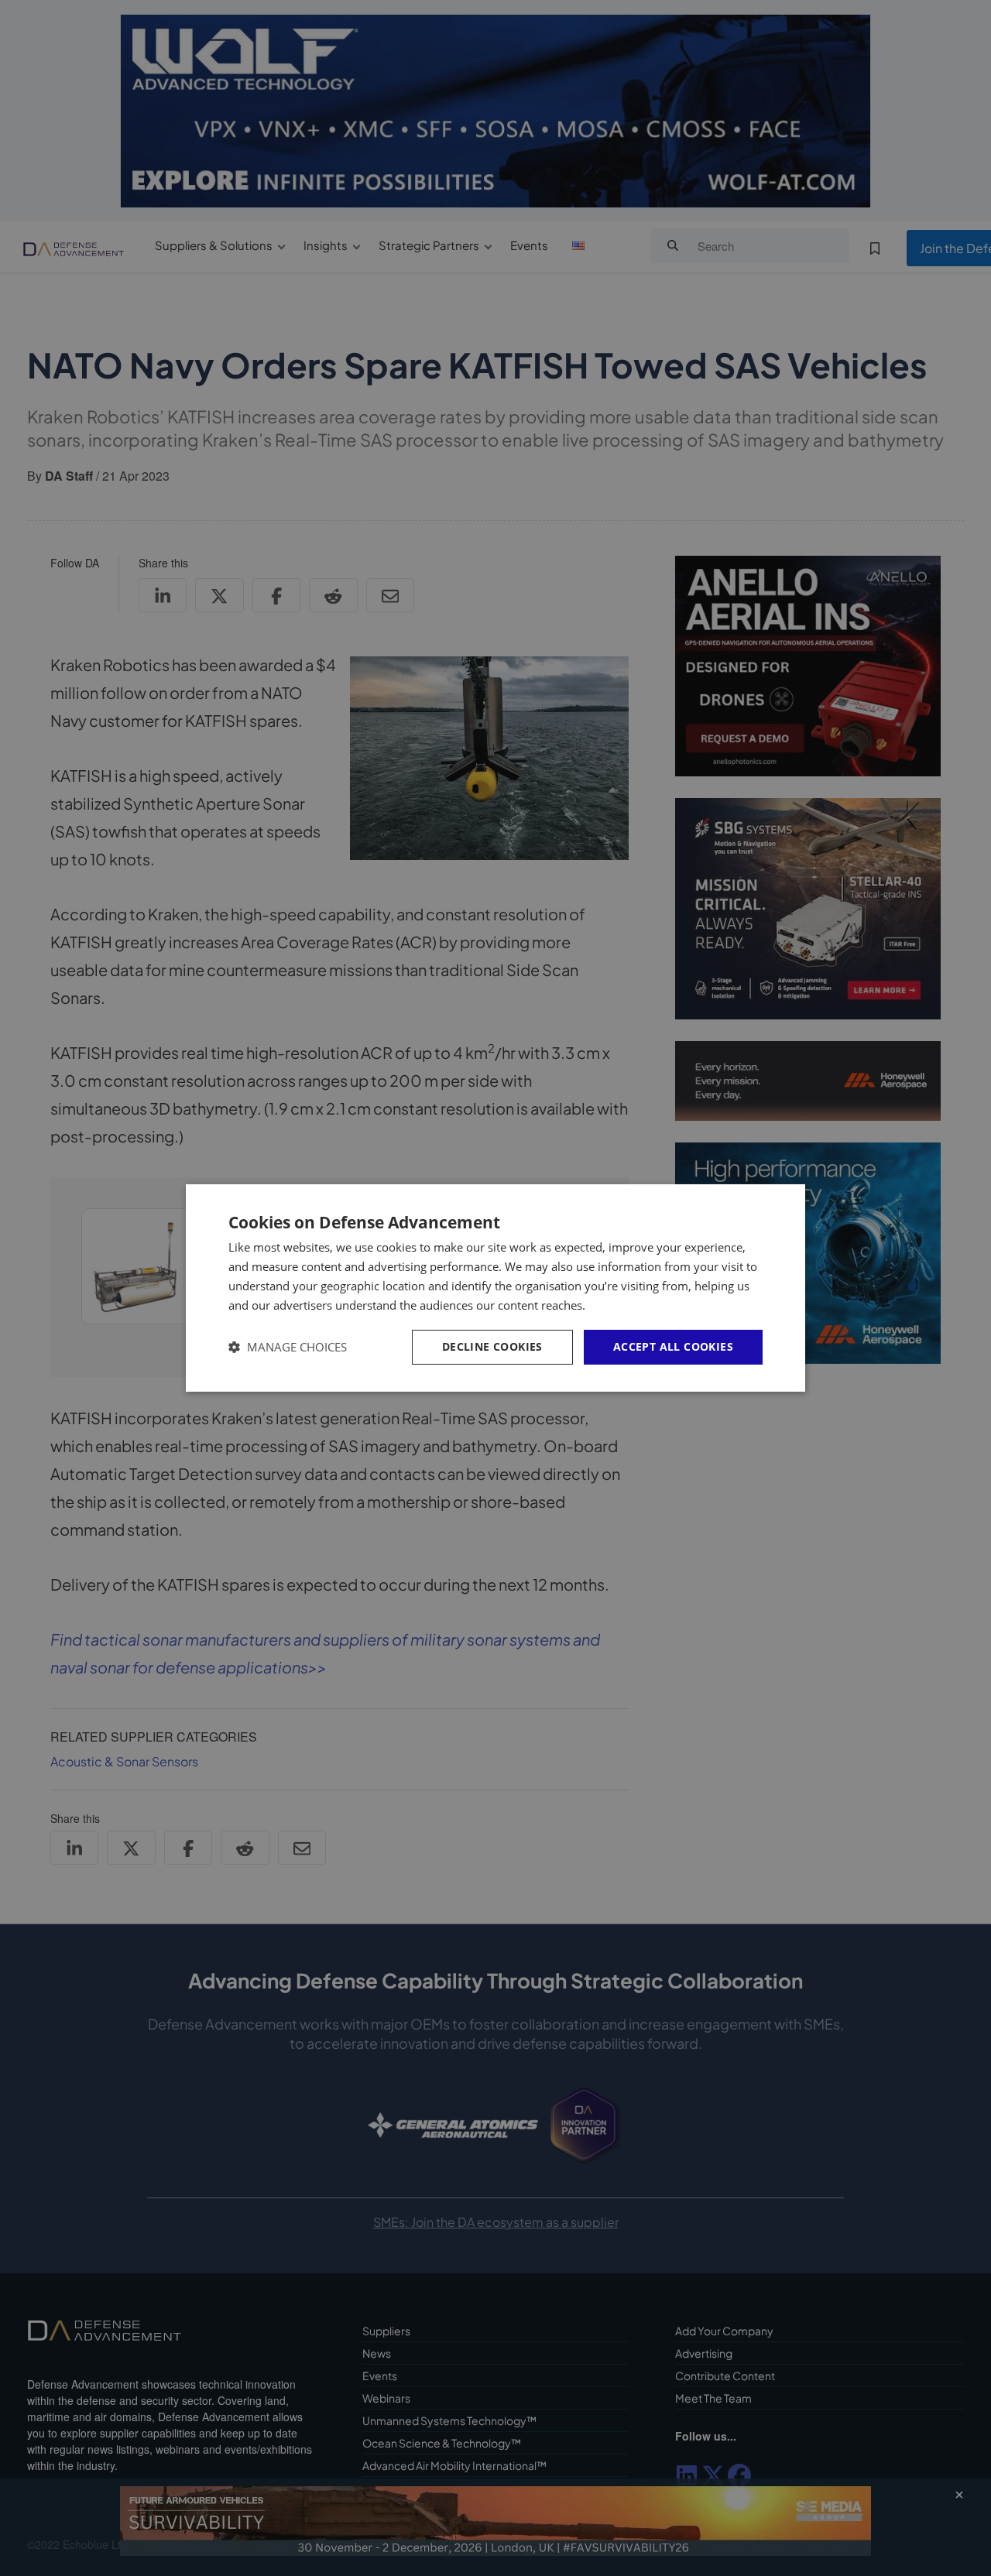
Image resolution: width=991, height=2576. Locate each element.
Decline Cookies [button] (492, 1346)
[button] (288, 1347)
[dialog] (495, 1288)
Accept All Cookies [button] (673, 1346)
